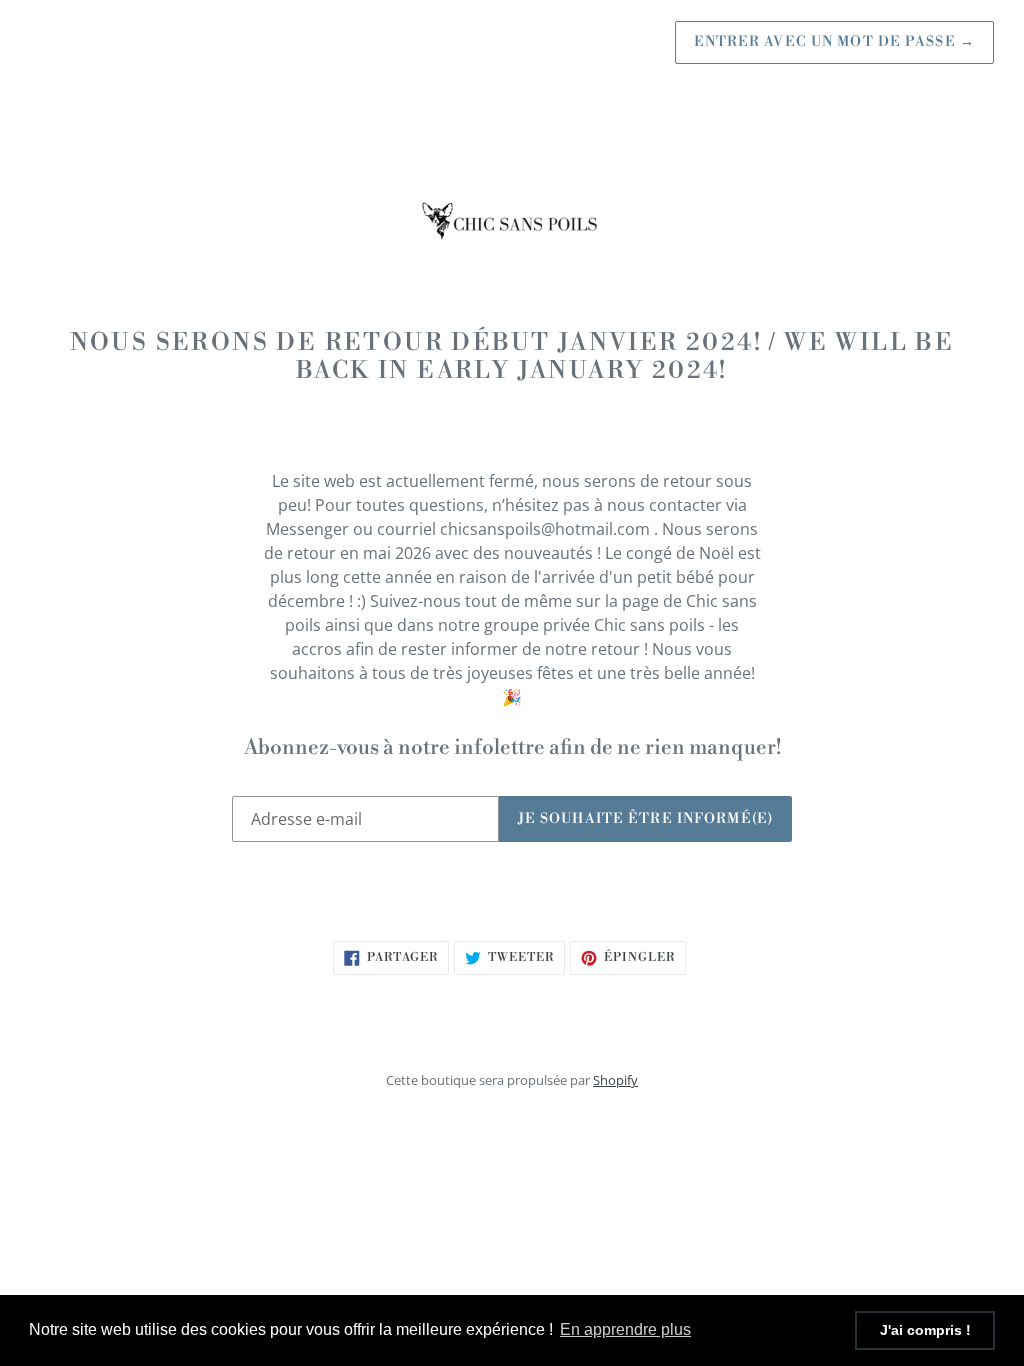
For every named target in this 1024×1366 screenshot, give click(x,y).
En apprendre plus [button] (625, 1329)
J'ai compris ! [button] (925, 1330)
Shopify (615, 1080)
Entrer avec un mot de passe (835, 42)
